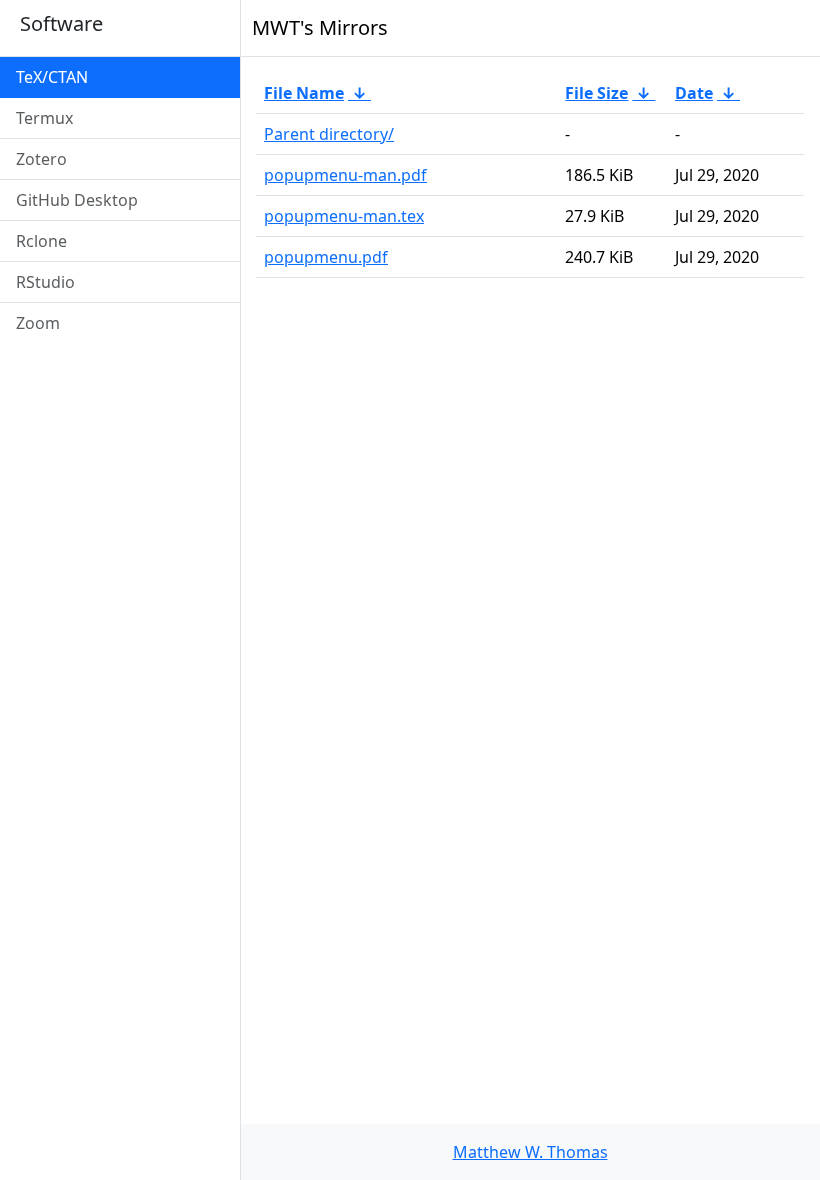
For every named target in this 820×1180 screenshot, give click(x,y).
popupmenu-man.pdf (345, 175)
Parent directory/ (329, 134)
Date (694, 93)
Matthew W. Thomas (530, 1152)
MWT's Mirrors (320, 27)
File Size (596, 93)
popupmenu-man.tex (344, 216)
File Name (304, 93)
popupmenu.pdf (326, 257)
